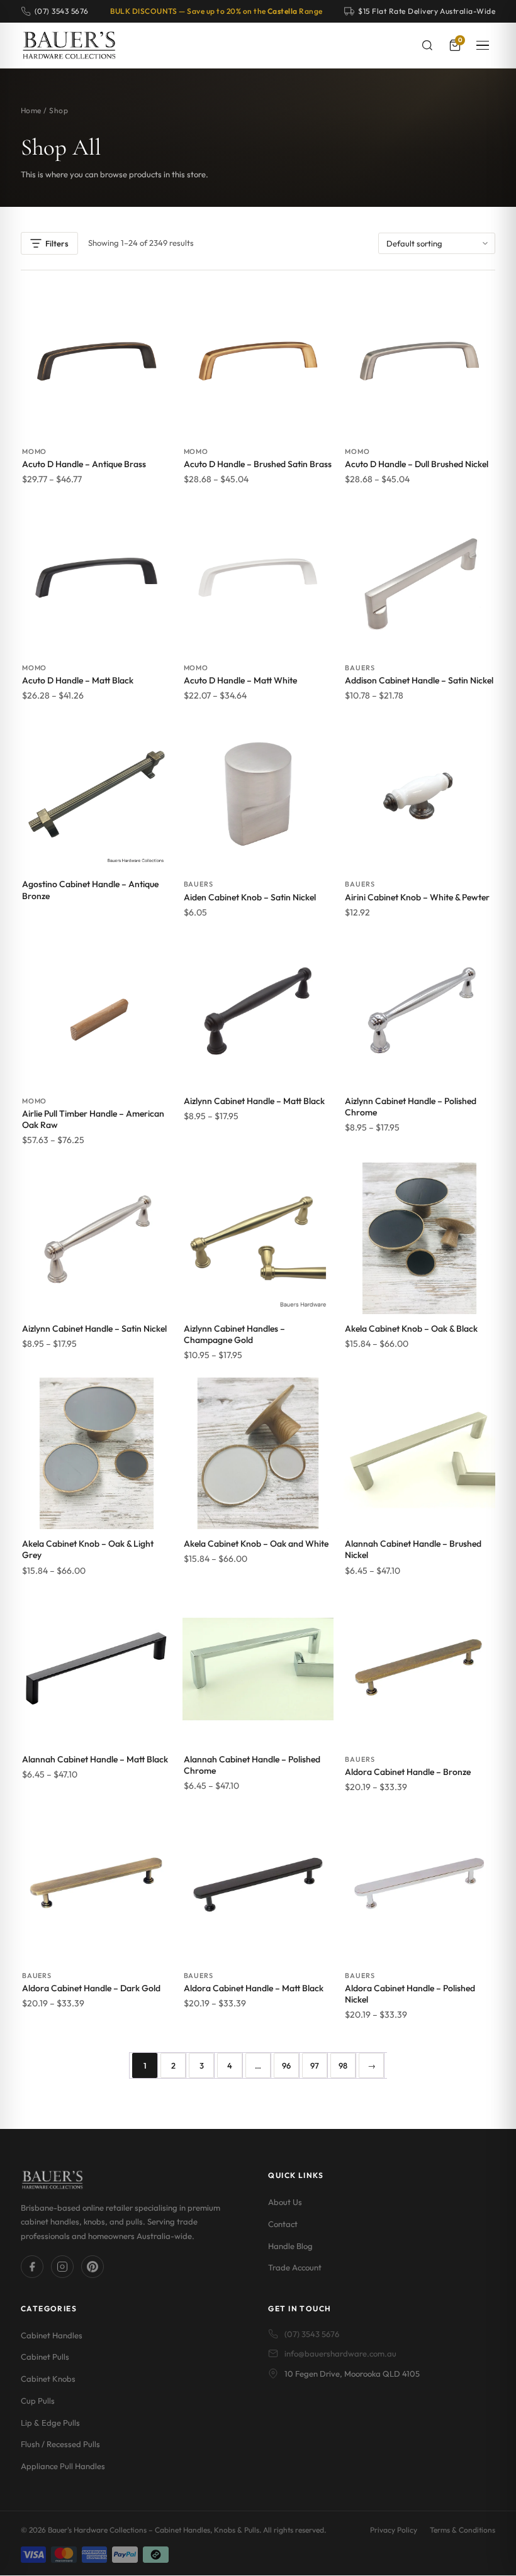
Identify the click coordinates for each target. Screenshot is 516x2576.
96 (286, 2065)
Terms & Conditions (463, 2530)
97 (315, 2065)
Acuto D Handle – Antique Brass (84, 464)
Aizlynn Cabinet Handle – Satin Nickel (94, 1329)
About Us (285, 2202)
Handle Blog (290, 2246)
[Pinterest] (93, 2267)
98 (343, 2065)
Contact (283, 2224)
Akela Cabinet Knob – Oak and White (256, 1544)
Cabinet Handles (52, 2335)
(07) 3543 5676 (312, 2334)
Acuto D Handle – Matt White (240, 680)
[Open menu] (483, 45)
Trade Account (295, 2267)
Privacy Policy (394, 2530)
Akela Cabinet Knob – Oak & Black (411, 1329)
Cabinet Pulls (45, 2357)
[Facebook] (32, 2267)
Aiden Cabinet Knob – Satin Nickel (250, 897)
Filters (57, 243)
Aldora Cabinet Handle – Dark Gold (91, 1988)
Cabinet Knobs (48, 2379)
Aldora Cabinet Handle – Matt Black (254, 1988)
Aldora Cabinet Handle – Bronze (408, 1772)
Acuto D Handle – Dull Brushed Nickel (417, 464)
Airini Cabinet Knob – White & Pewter (417, 897)
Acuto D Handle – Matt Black (78, 680)
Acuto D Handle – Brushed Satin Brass (258, 464)
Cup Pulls (38, 2401)
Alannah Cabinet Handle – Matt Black (95, 1759)
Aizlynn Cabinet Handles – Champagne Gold (234, 1334)
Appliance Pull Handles (63, 2466)
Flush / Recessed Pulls (60, 2444)
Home (31, 110)
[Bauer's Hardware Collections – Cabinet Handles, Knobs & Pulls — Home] (69, 45)
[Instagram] (62, 2267)
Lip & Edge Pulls (50, 2423)
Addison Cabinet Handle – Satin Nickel (419, 680)
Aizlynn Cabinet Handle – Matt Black (254, 1101)
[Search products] (427, 45)
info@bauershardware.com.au (340, 2353)
